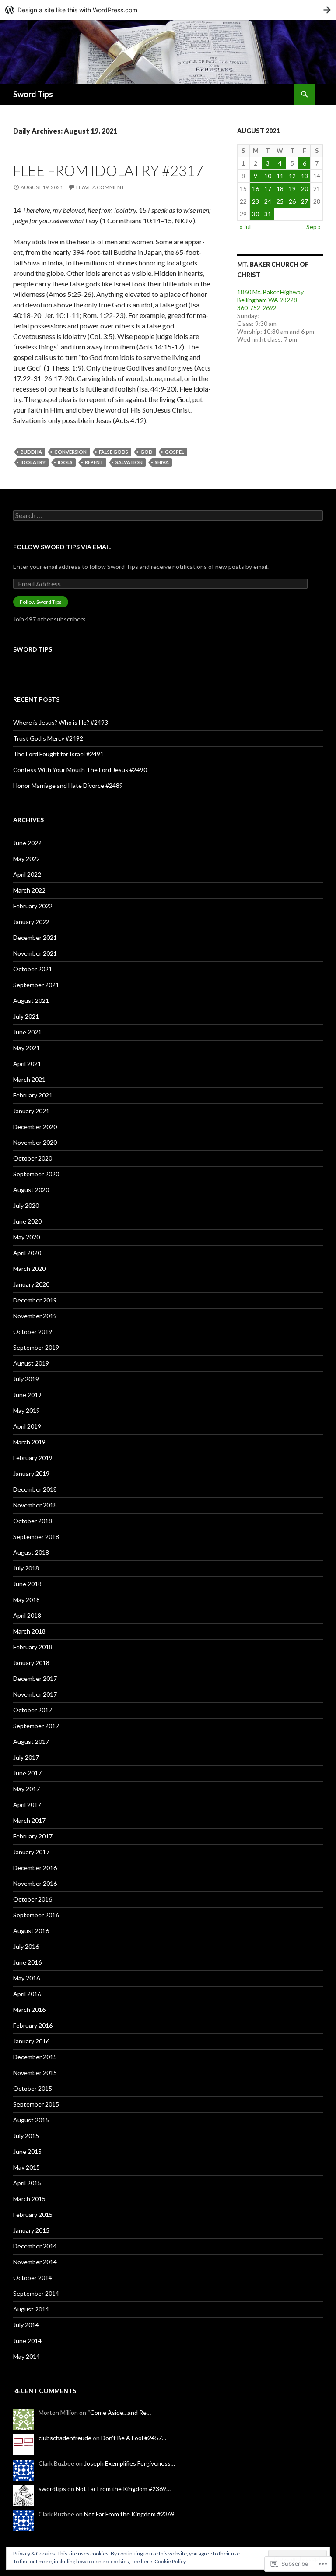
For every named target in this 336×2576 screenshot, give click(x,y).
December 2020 (35, 1127)
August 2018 (31, 1552)
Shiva (162, 462)
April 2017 (27, 1805)
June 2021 (27, 1032)
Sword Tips (33, 94)
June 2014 (27, 2341)
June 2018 (27, 1584)
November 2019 (35, 1316)
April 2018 (27, 1615)
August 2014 (31, 2309)
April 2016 (27, 1994)
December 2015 (35, 2057)
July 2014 (26, 2325)
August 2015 (31, 2120)
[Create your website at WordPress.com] (168, 10)
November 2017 (35, 1694)
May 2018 (26, 1600)
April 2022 (27, 874)
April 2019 (27, 1426)
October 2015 (33, 2088)
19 (292, 189)
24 (268, 201)
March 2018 (29, 1631)
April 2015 (27, 2183)
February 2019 (33, 1458)
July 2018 (26, 1568)
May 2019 (26, 1410)
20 (304, 189)
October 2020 (33, 1158)
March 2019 (29, 1442)
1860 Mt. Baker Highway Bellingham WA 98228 (270, 296)
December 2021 (35, 937)
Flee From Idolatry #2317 (108, 170)
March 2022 (29, 890)
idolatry (33, 462)
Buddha (31, 452)
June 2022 (27, 843)
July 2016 (26, 1946)
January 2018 (31, 1663)
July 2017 (26, 1757)
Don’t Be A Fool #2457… (134, 2438)
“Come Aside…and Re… (119, 2412)
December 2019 (35, 1300)
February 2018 (33, 1647)
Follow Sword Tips (41, 602)
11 (280, 176)
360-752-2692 (257, 308)
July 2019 (26, 1379)
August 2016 (31, 1931)
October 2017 (33, 1710)
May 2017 (26, 1789)
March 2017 (29, 1820)
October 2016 (33, 1899)
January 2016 (31, 2041)
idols (65, 462)
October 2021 (33, 969)
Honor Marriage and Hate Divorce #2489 (68, 785)
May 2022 (26, 859)
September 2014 (36, 2293)
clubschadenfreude (65, 2438)
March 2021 (29, 1079)
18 (280, 189)
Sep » (313, 227)
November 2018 (35, 1505)
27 (304, 201)
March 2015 (29, 2199)
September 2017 (36, 1726)
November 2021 (35, 953)
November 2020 (35, 1142)
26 (292, 201)
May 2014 (26, 2356)
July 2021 (26, 1016)
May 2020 (26, 1237)
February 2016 (33, 2025)
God (147, 452)
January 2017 (31, 1852)
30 (255, 214)
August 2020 (31, 1190)
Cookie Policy (170, 2561)
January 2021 (31, 1111)
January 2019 (31, 1473)
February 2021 (33, 1095)
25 (280, 201)
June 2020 (27, 1221)
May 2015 (26, 2167)
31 (268, 214)
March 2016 (29, 2010)
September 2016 (36, 1915)
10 (268, 176)
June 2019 (27, 1395)
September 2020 (36, 1174)
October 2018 (33, 1521)
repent (94, 462)
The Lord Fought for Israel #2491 (58, 754)
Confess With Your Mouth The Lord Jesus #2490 (80, 770)
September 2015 (36, 2104)
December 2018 (35, 1489)
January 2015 (31, 2230)
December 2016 (35, 1868)
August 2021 (31, 1000)
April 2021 (27, 1064)
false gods (114, 452)
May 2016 (26, 1978)
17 (268, 189)
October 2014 (33, 2278)
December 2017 (35, 1678)
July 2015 (26, 2136)
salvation (129, 462)
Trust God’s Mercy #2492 (48, 738)
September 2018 (36, 1537)
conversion (70, 452)
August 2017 (31, 1741)
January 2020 (31, 1284)
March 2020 (29, 1269)
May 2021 (26, 1048)
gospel (175, 452)
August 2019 (31, 1363)
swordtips (52, 2489)
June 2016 (27, 1962)
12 (292, 176)
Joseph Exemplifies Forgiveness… (129, 2463)
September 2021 (36, 985)
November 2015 (35, 2073)
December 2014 (35, 2246)
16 (255, 189)
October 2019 (33, 1332)
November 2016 (35, 1883)
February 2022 (33, 906)
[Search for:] (168, 516)
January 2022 (31, 922)
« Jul (245, 227)
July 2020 (26, 1205)
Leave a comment (100, 187)
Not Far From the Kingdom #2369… (123, 2489)
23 (255, 201)
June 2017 (27, 1773)
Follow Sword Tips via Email (62, 547)
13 (304, 176)
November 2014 (35, 2262)
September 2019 (36, 1347)
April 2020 (27, 1253)
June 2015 (27, 2151)
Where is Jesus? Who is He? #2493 (61, 722)
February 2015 (33, 2214)
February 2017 (33, 1836)
